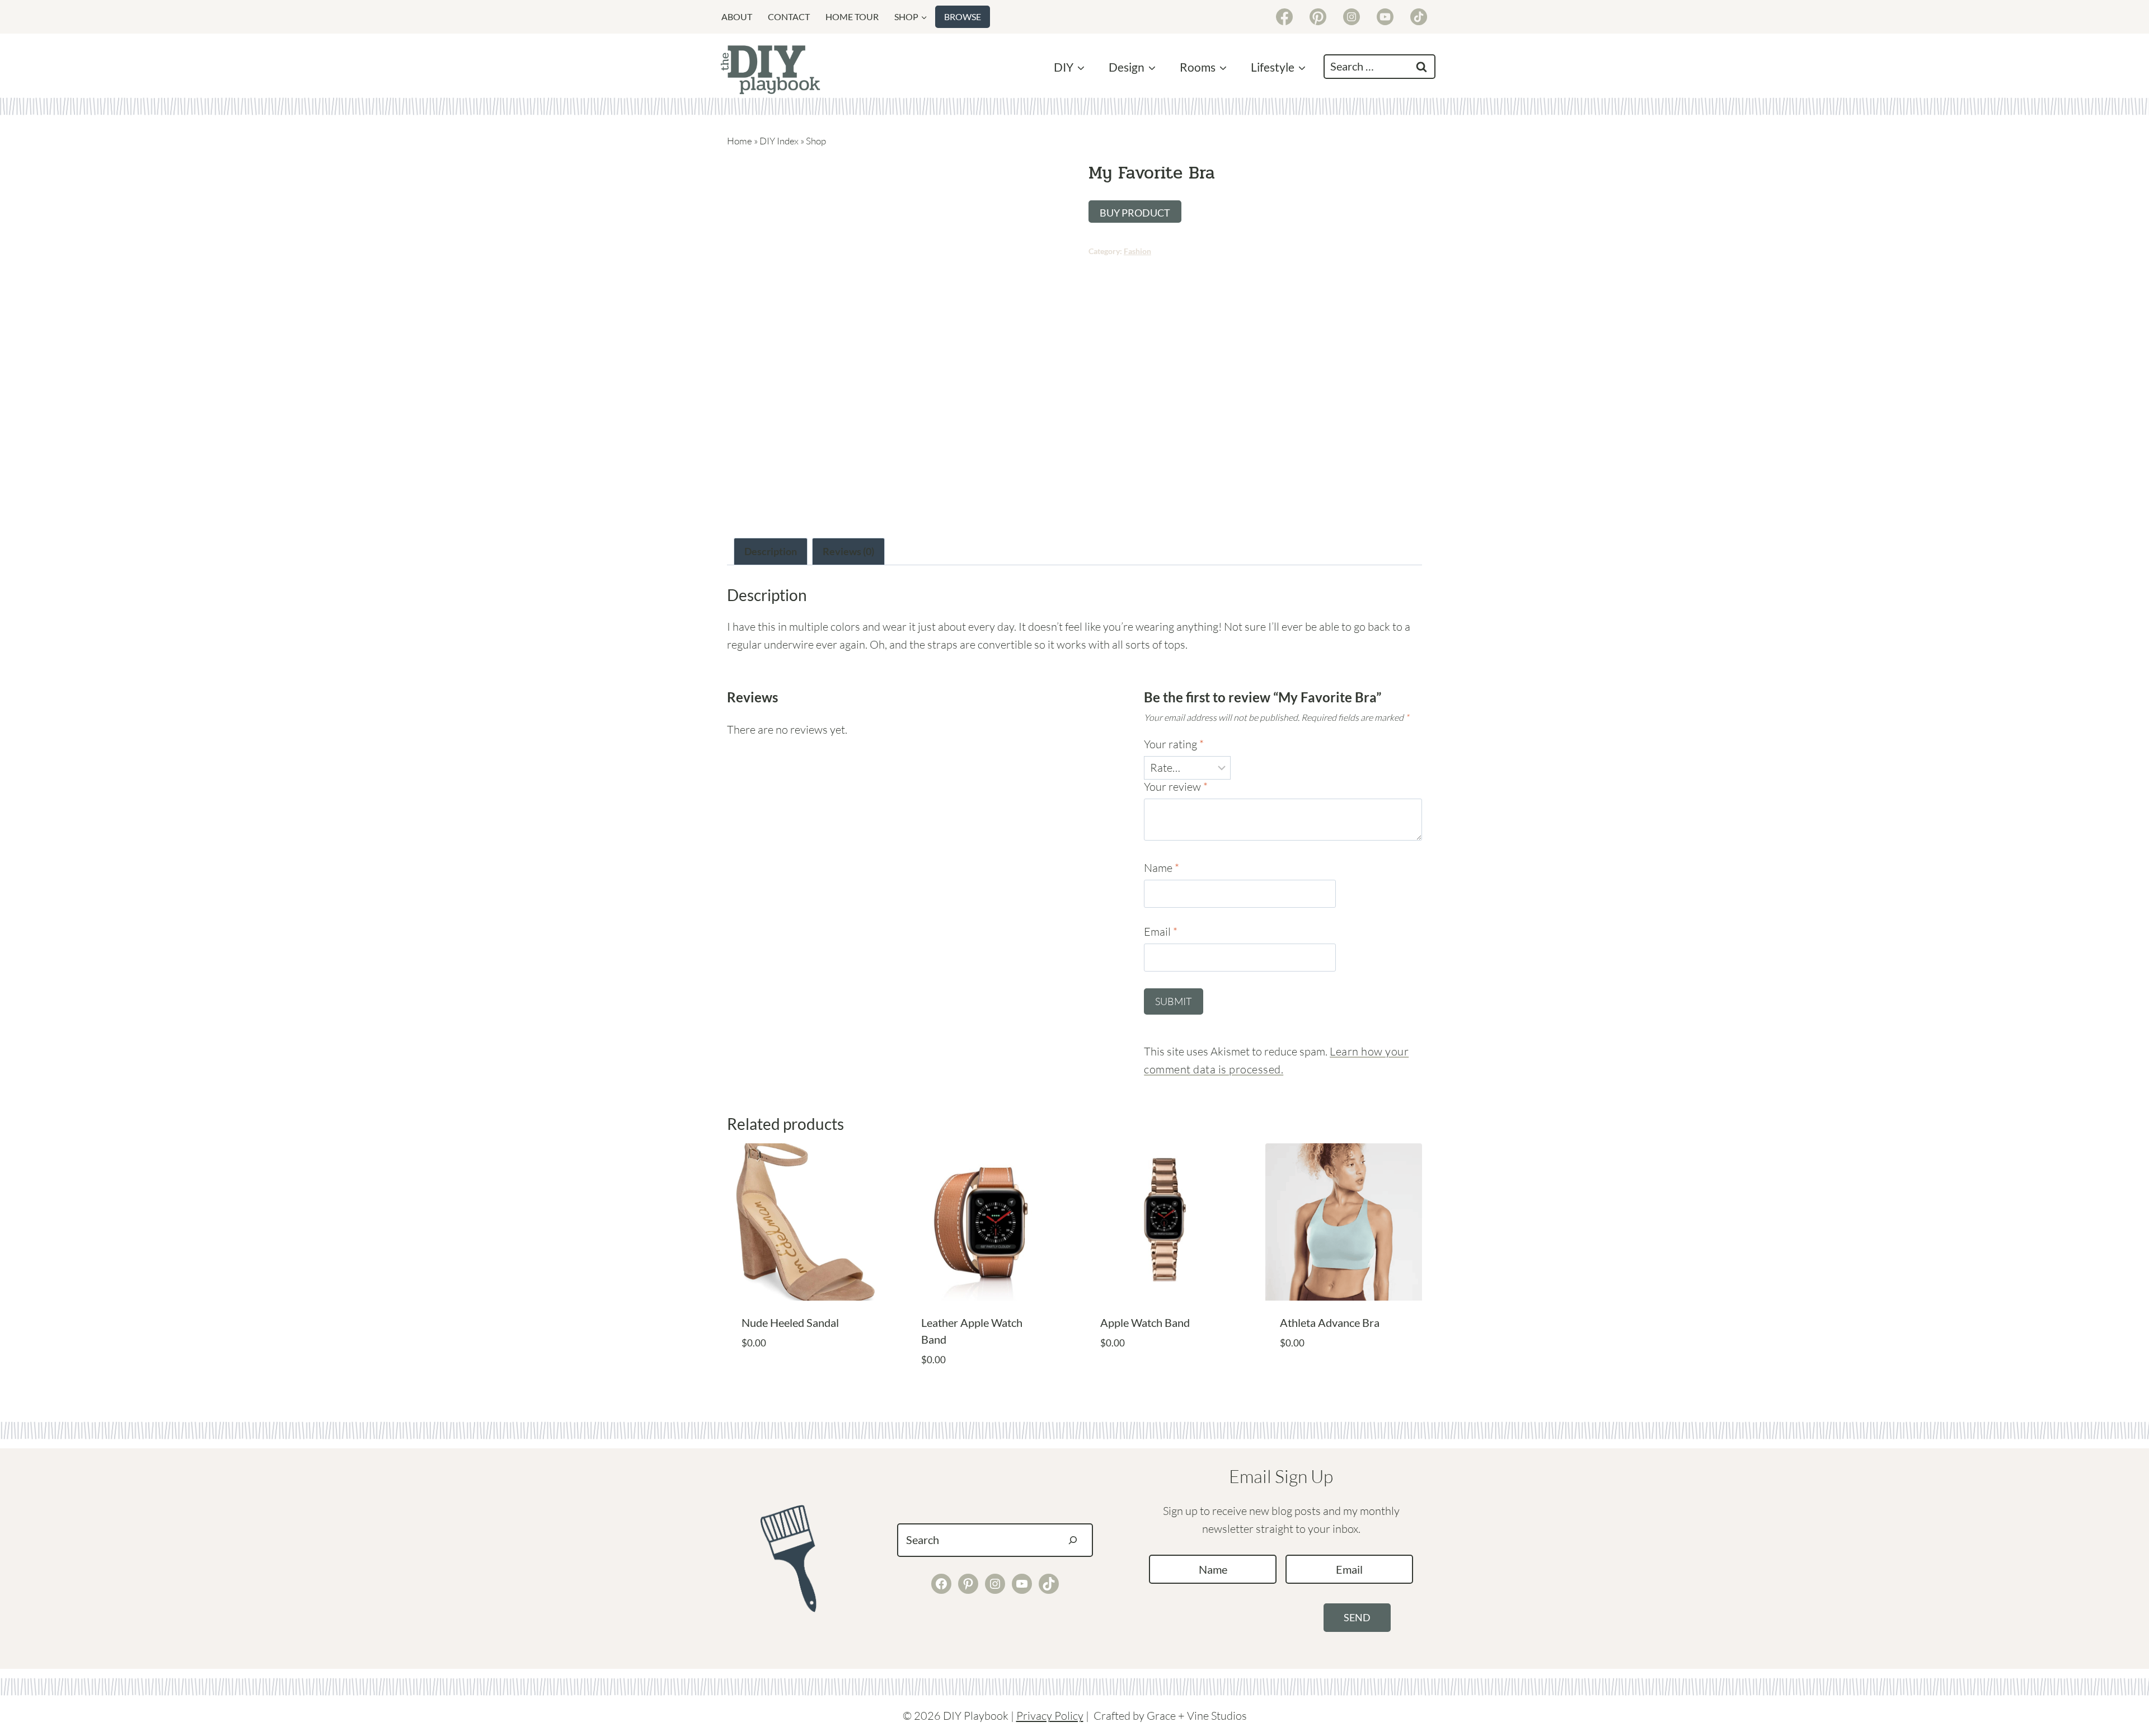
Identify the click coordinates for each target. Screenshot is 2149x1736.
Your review (1176, 787)
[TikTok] (1419, 17)
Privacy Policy (1050, 1716)
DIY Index (779, 141)
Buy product (1135, 213)
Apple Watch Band (1145, 1322)
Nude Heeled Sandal (790, 1322)
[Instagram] (1352, 17)
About (737, 17)
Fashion (1137, 251)
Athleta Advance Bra (1330, 1322)
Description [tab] (771, 551)
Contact (789, 17)
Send (1357, 1617)
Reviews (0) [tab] (848, 551)
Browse (963, 17)
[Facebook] (1284, 17)
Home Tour (852, 17)
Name (1162, 868)
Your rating (1174, 744)
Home (740, 141)
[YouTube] (1385, 17)
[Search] (1073, 1540)
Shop (816, 141)
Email (1161, 932)
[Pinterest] (1318, 17)
